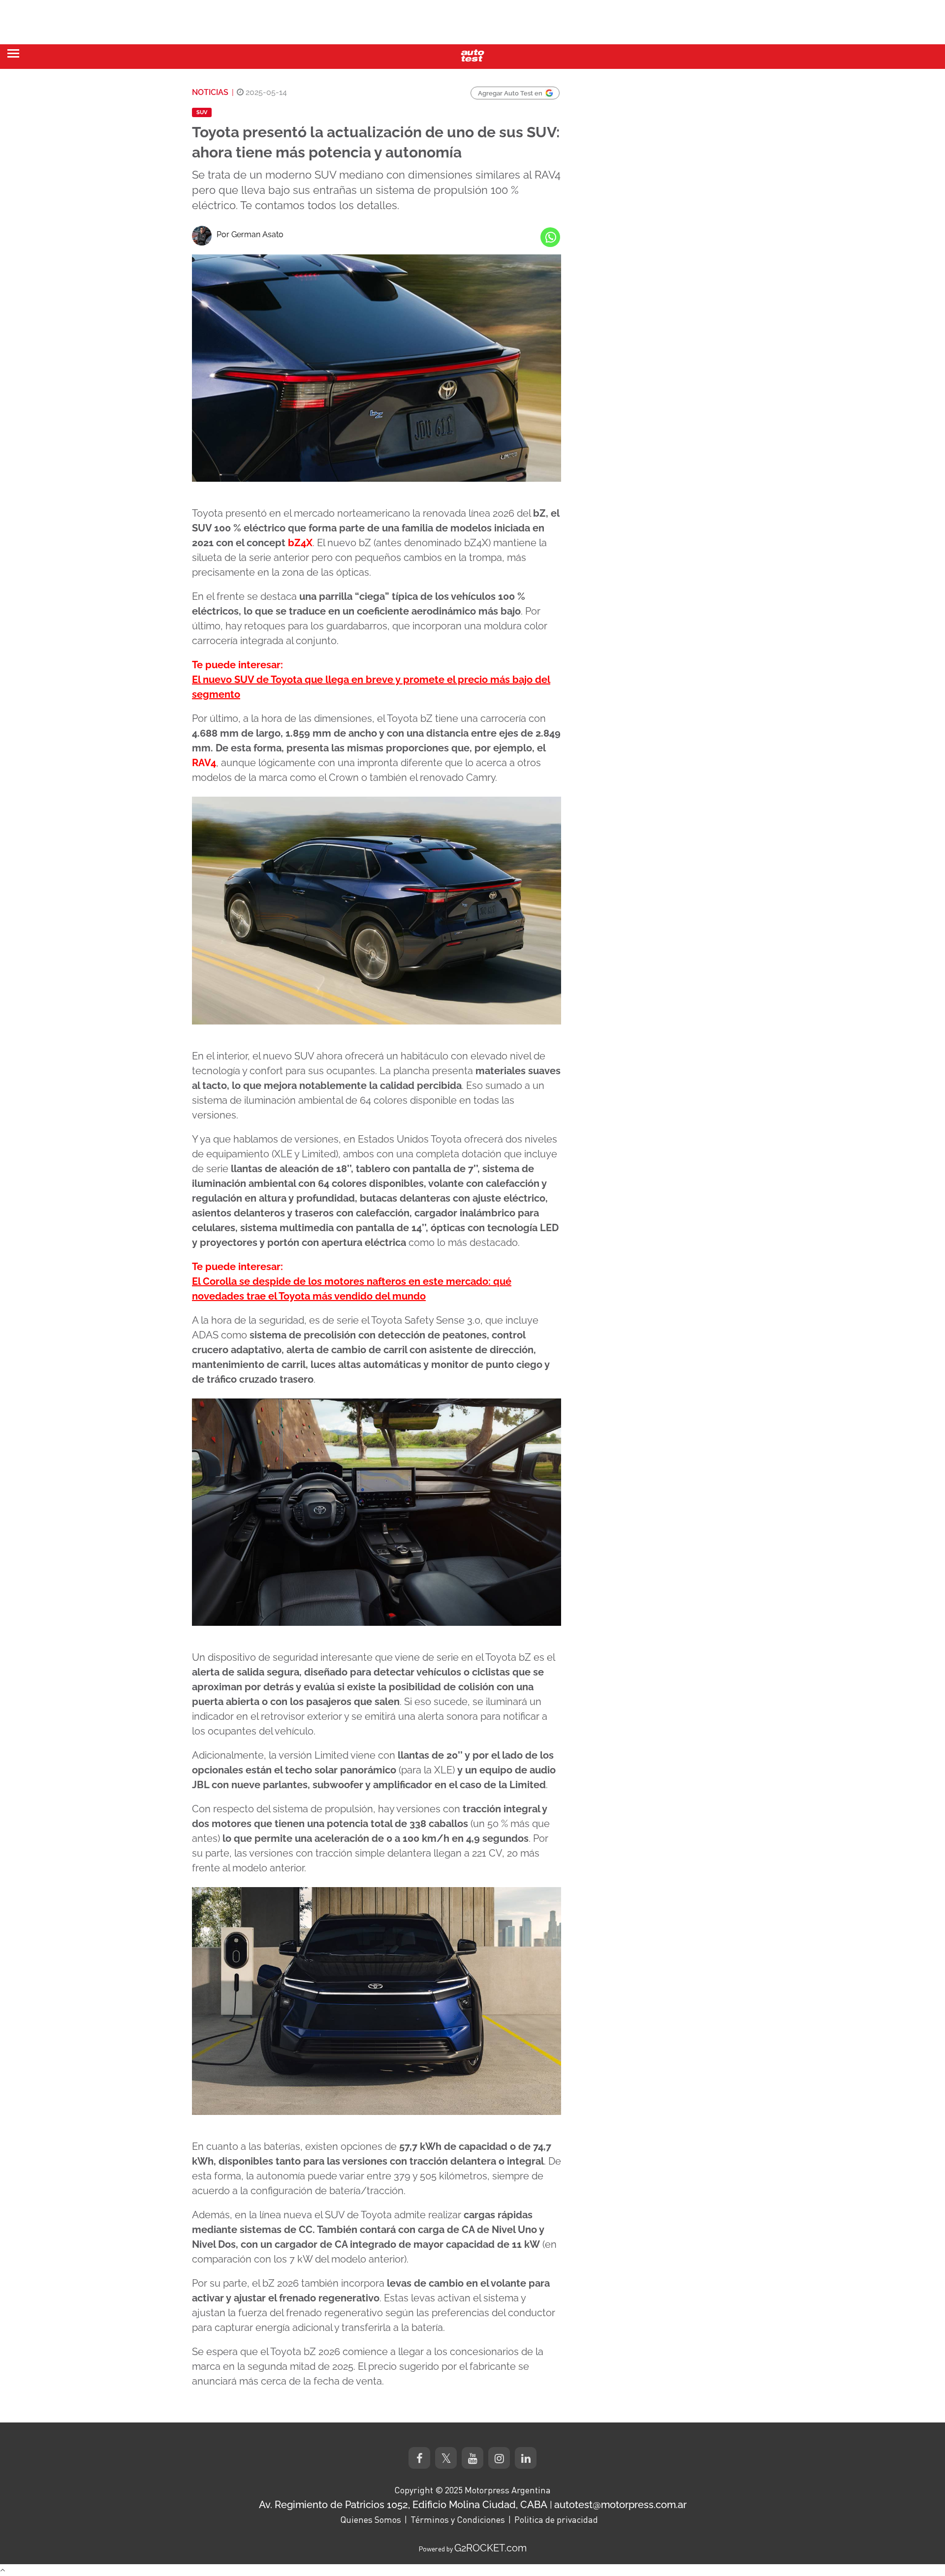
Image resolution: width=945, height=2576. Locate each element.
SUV (202, 112)
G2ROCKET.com (490, 2548)
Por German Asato (250, 234)
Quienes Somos (371, 2519)
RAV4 (204, 763)
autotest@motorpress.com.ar (620, 2505)
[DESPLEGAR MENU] (13, 53)
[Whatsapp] (550, 237)
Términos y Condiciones (458, 2519)
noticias (210, 92)
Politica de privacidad (556, 2519)
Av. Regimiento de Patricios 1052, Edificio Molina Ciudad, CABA (403, 2505)
